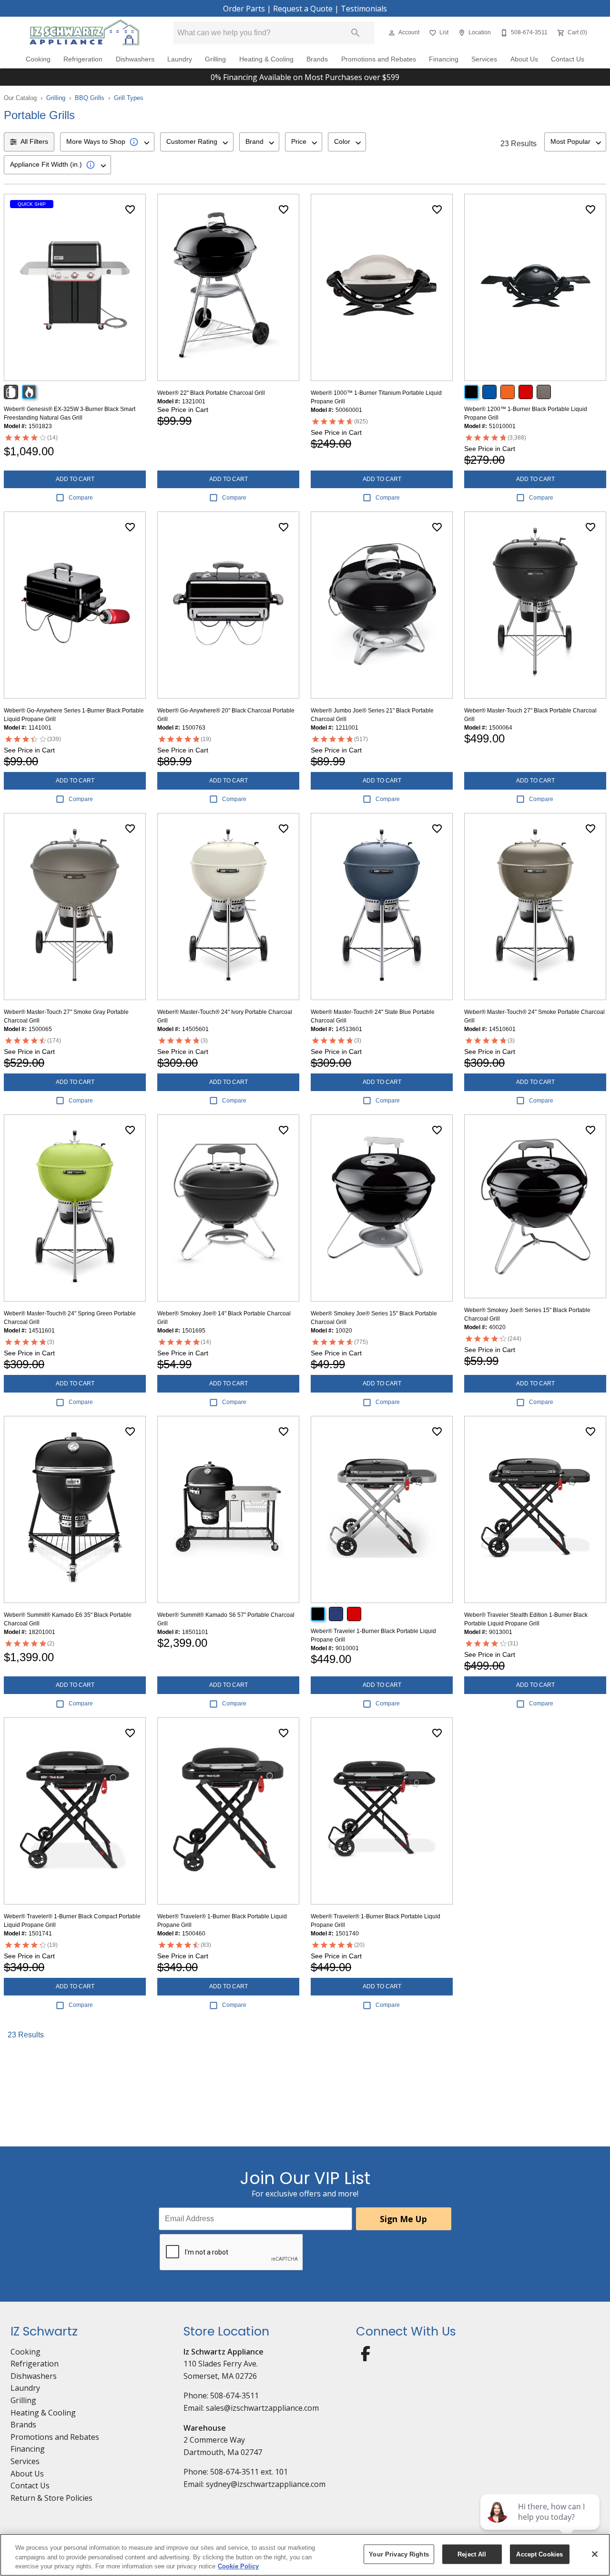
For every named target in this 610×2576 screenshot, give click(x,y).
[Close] (595, 2554)
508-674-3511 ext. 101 (249, 2472)
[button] (392, 33)
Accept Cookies (539, 2554)
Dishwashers (135, 59)
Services (484, 59)
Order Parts (244, 9)
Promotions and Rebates (379, 59)
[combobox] (107, 142)
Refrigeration (83, 59)
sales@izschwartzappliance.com (262, 2408)
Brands (317, 59)
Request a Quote (303, 9)
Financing (444, 59)
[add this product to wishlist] (130, 210)
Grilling (215, 59)
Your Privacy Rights (399, 2554)
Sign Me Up (403, 2219)
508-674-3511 (234, 2396)
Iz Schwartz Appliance (224, 2352)
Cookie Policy (238, 2566)
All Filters (34, 141)
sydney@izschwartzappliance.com (266, 2484)
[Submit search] (356, 33)
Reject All (472, 2554)
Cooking (38, 59)
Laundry (180, 59)
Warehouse (205, 2428)
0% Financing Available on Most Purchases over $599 (305, 77)
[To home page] (85, 33)
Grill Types (129, 98)
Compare (81, 498)
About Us (524, 59)
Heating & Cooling (266, 59)
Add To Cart (75, 479)
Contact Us (568, 59)
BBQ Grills (90, 98)
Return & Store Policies (51, 2498)
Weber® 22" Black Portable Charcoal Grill (211, 393)
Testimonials (364, 9)
